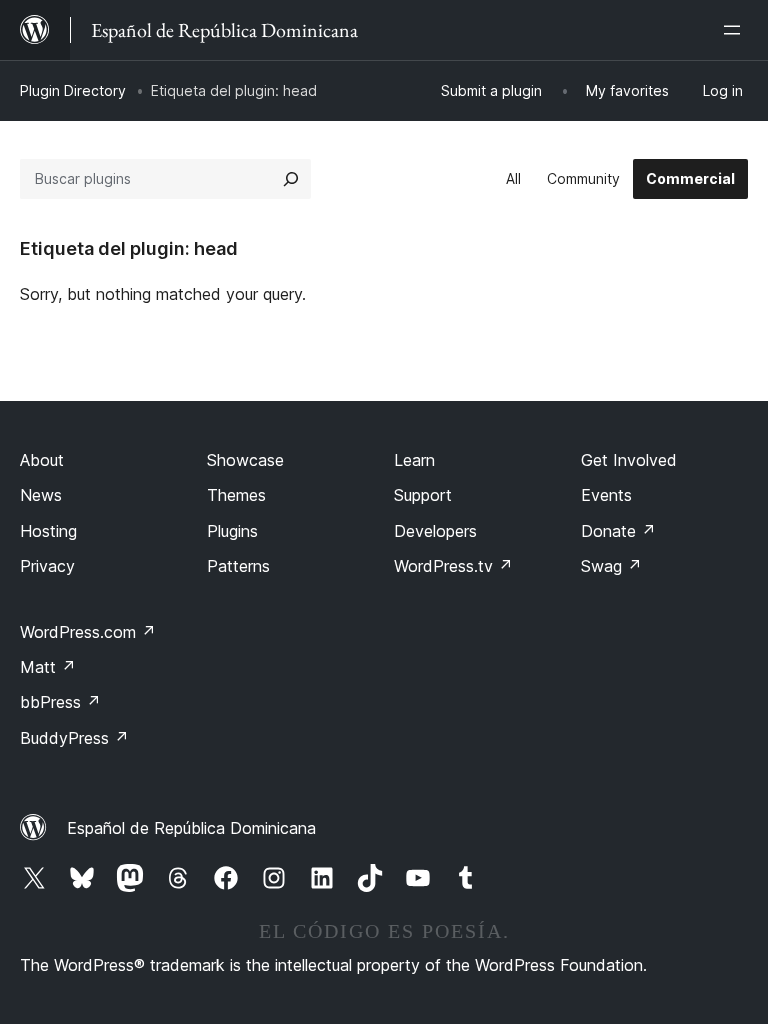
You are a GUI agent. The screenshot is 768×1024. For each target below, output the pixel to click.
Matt (48, 667)
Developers (435, 531)
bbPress (60, 702)
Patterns (238, 566)
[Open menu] (736, 30)
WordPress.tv (453, 566)
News (41, 495)
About (42, 460)
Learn (414, 460)
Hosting (48, 531)
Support (423, 495)
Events (606, 495)
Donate (618, 531)
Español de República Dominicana (191, 828)
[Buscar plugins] (291, 179)
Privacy (47, 566)
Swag (611, 566)
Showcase (245, 460)
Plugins (232, 531)
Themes (236, 495)
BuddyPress (74, 738)
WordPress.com (88, 632)
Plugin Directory (73, 90)
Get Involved (629, 460)
